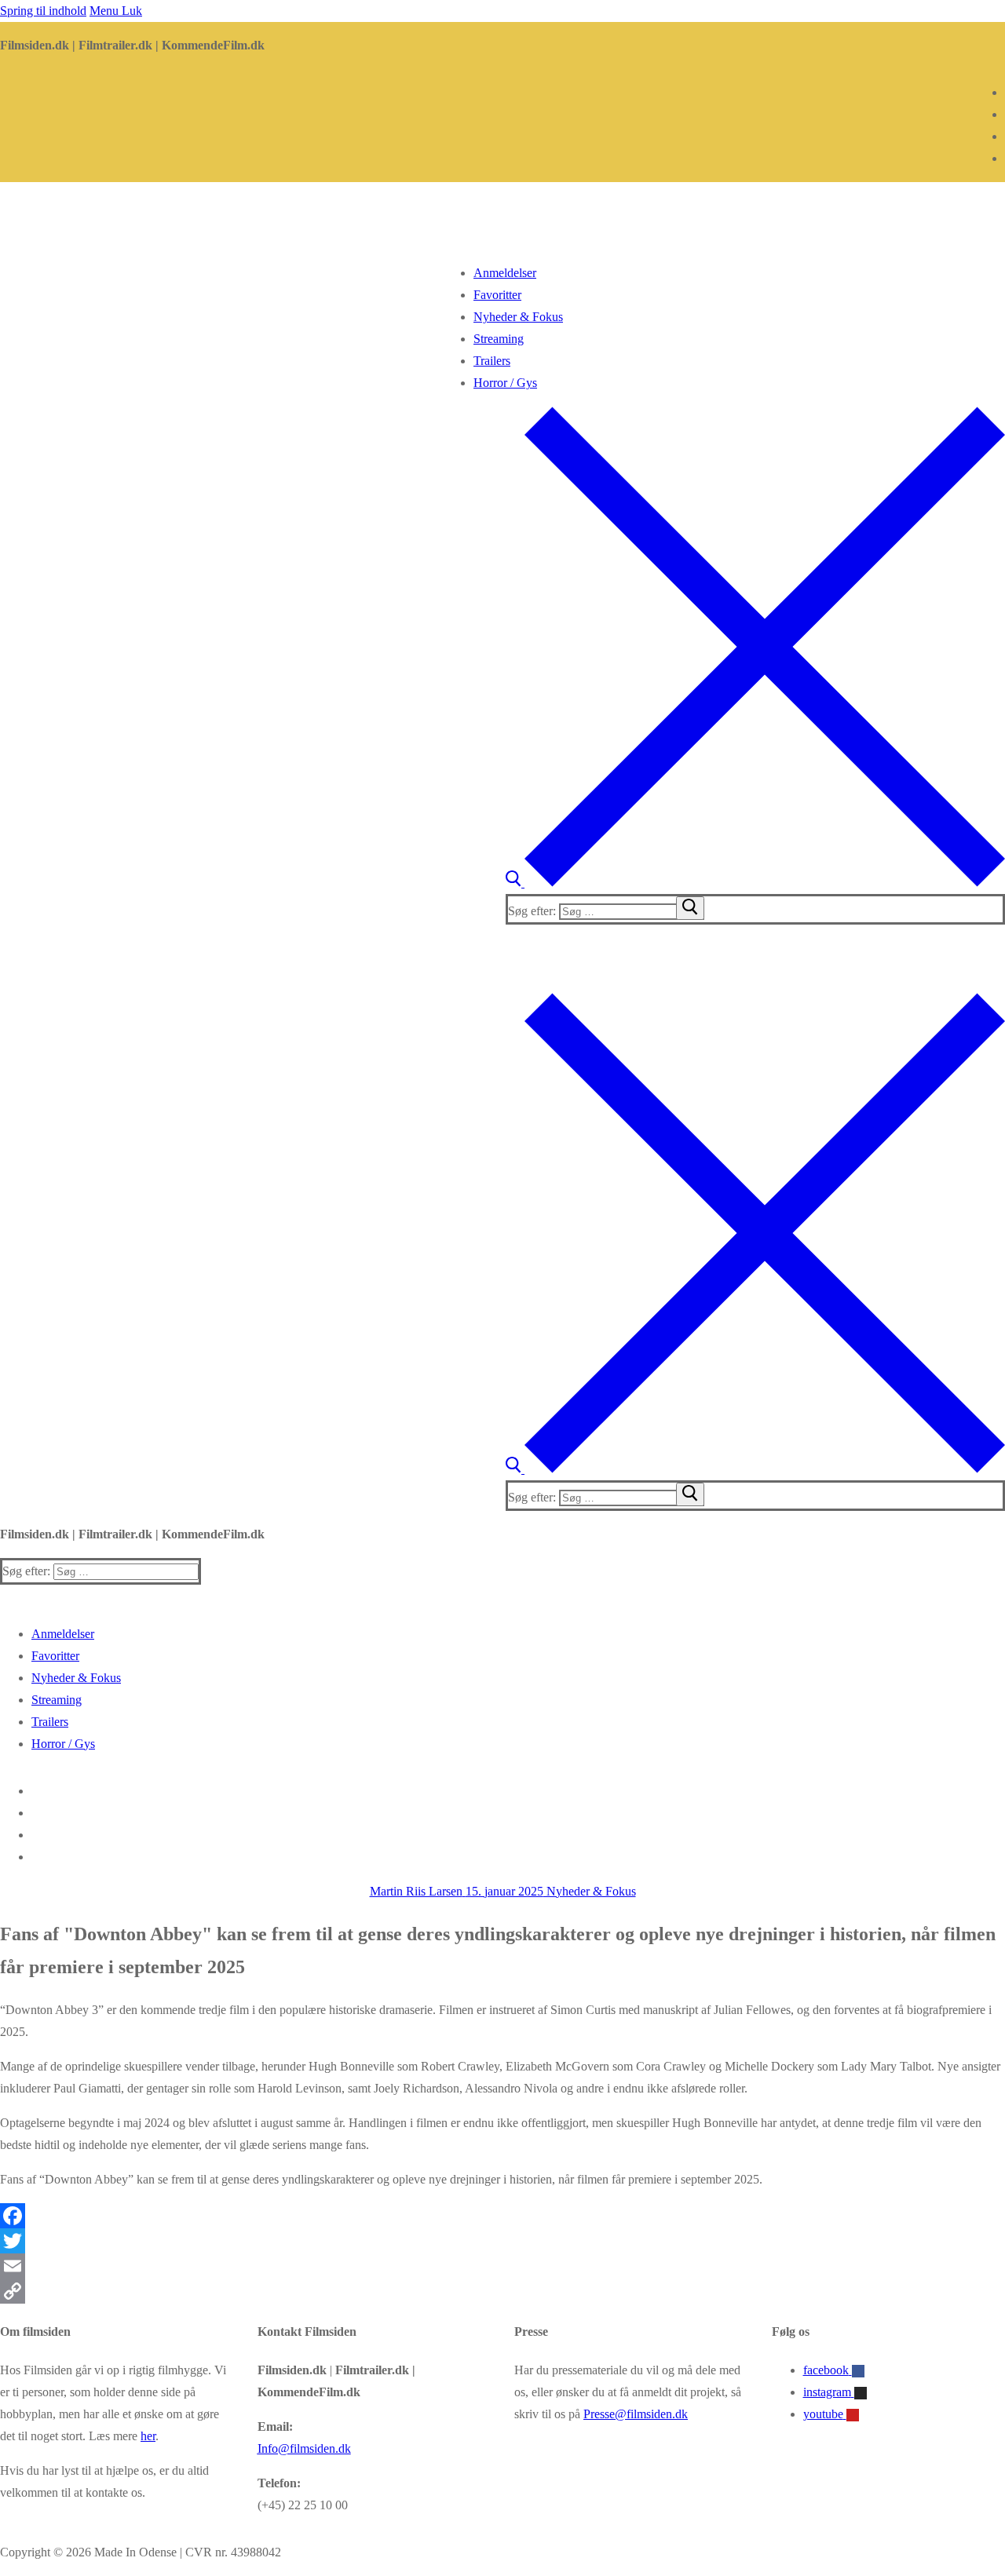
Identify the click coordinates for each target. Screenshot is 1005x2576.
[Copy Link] (502, 2291)
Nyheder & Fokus (590, 1891)
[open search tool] (755, 883)
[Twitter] (502, 2241)
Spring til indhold (43, 11)
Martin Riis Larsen (416, 1891)
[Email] (502, 2266)
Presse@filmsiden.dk (636, 2414)
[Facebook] (502, 2216)
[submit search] (690, 908)
